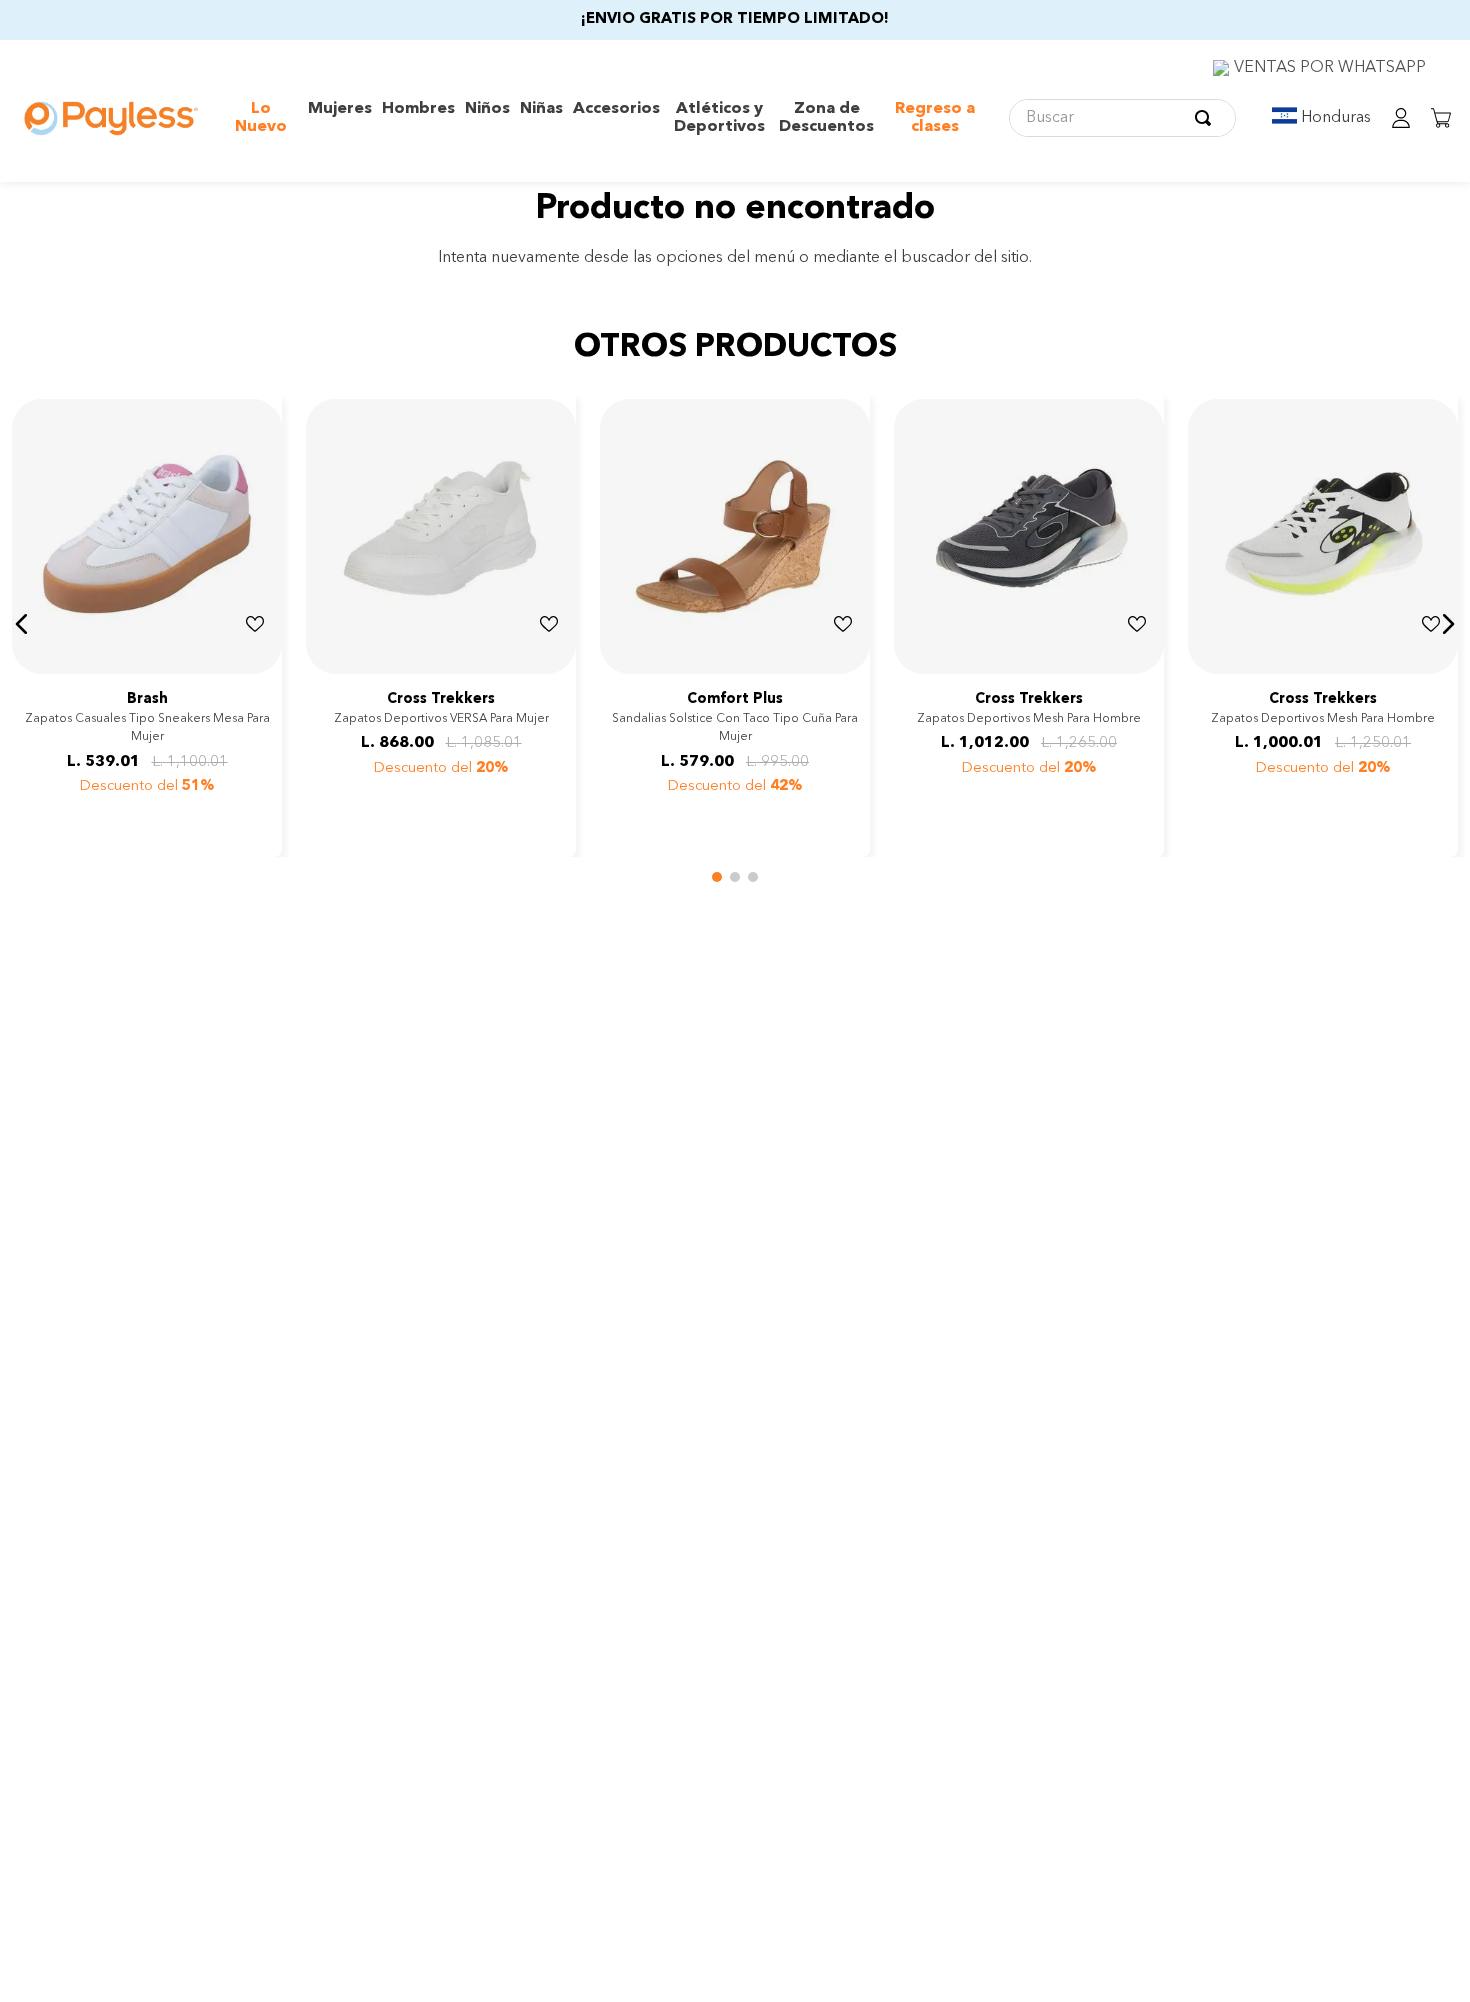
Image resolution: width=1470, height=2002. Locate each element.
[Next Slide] (558, 657)
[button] (22, 624)
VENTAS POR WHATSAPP (1330, 68)
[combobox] (1122, 118)
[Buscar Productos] (1207, 118)
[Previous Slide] (324, 657)
